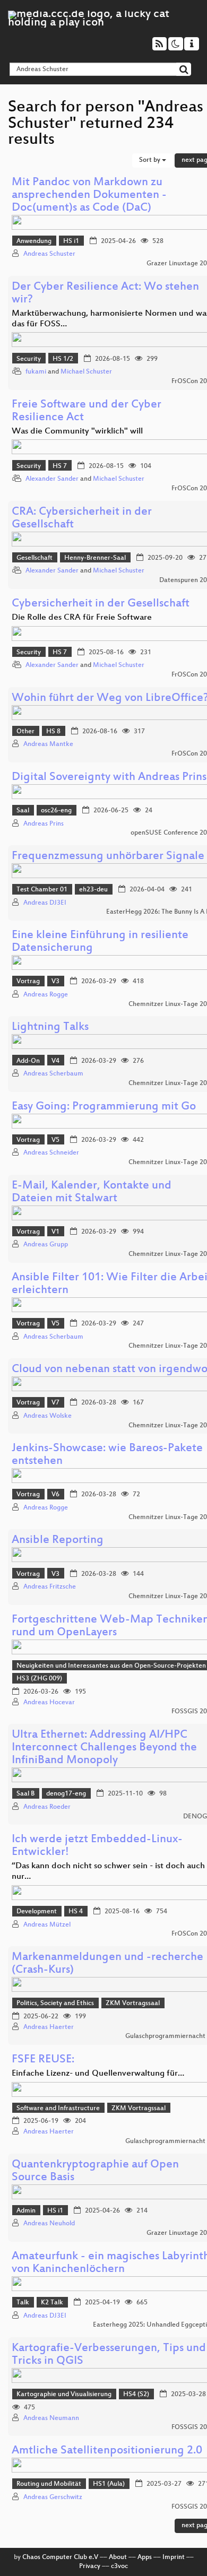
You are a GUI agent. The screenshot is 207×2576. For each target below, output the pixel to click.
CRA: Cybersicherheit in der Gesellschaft (82, 519)
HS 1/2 (63, 359)
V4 (55, 1061)
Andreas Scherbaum (53, 1074)
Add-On (28, 1061)
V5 (55, 1140)
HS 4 (76, 1912)
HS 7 (60, 466)
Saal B (25, 1794)
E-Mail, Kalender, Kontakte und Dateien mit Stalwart (92, 1192)
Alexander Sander (52, 479)
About (118, 2557)
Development (37, 1912)
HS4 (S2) (136, 2395)
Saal (23, 811)
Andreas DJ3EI (45, 903)
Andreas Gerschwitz (53, 2497)
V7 (55, 1403)
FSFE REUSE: (43, 2060)
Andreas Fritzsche (50, 1587)
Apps (145, 2557)
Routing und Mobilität (49, 2484)
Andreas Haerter (49, 2027)
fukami (36, 372)
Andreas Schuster (49, 254)
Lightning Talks (50, 1027)
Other (25, 732)
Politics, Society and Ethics (55, 2003)
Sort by (150, 160)
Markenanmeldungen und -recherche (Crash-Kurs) (107, 1964)
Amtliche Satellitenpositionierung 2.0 (107, 2451)
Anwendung (34, 241)
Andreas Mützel (47, 1925)
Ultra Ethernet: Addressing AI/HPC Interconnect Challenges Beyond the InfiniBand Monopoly (104, 1748)
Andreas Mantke (48, 744)
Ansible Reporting (58, 1541)
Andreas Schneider (51, 1153)
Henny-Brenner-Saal (95, 558)
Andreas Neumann (51, 2418)
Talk (23, 2303)
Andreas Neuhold (49, 2224)
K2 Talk (52, 2303)
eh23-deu (93, 890)
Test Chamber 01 (42, 890)
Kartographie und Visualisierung (64, 2395)
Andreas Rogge (46, 995)
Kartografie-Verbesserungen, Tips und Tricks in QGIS (109, 2355)
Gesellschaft (34, 558)
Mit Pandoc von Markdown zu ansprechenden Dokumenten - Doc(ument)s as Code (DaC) (89, 196)
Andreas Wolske (48, 1416)
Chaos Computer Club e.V (60, 2557)
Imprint (174, 2557)
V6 (55, 1495)
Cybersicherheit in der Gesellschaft (101, 604)
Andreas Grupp (46, 1245)
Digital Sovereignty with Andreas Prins (109, 778)
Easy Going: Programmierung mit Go (104, 1107)
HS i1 (71, 241)
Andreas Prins (44, 824)
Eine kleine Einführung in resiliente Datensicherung (100, 942)
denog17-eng (66, 1794)
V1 (55, 1232)
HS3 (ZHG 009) (39, 1679)
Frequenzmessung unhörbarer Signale (108, 857)
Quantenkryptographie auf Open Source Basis (95, 2171)
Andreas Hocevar (49, 1703)
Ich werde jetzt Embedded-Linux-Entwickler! (97, 1846)
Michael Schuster (86, 372)
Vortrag (28, 982)
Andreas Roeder (47, 1807)
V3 (55, 982)
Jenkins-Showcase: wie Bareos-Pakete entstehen (107, 1455)
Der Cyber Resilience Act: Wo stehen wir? (105, 294)
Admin (26, 2211)
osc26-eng (56, 811)
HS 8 (53, 732)
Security (29, 359)
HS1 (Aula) (109, 2484)
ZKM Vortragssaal (133, 2003)
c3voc (119, 2566)
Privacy (90, 2566)
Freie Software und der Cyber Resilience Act (87, 411)
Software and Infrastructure (58, 2109)
